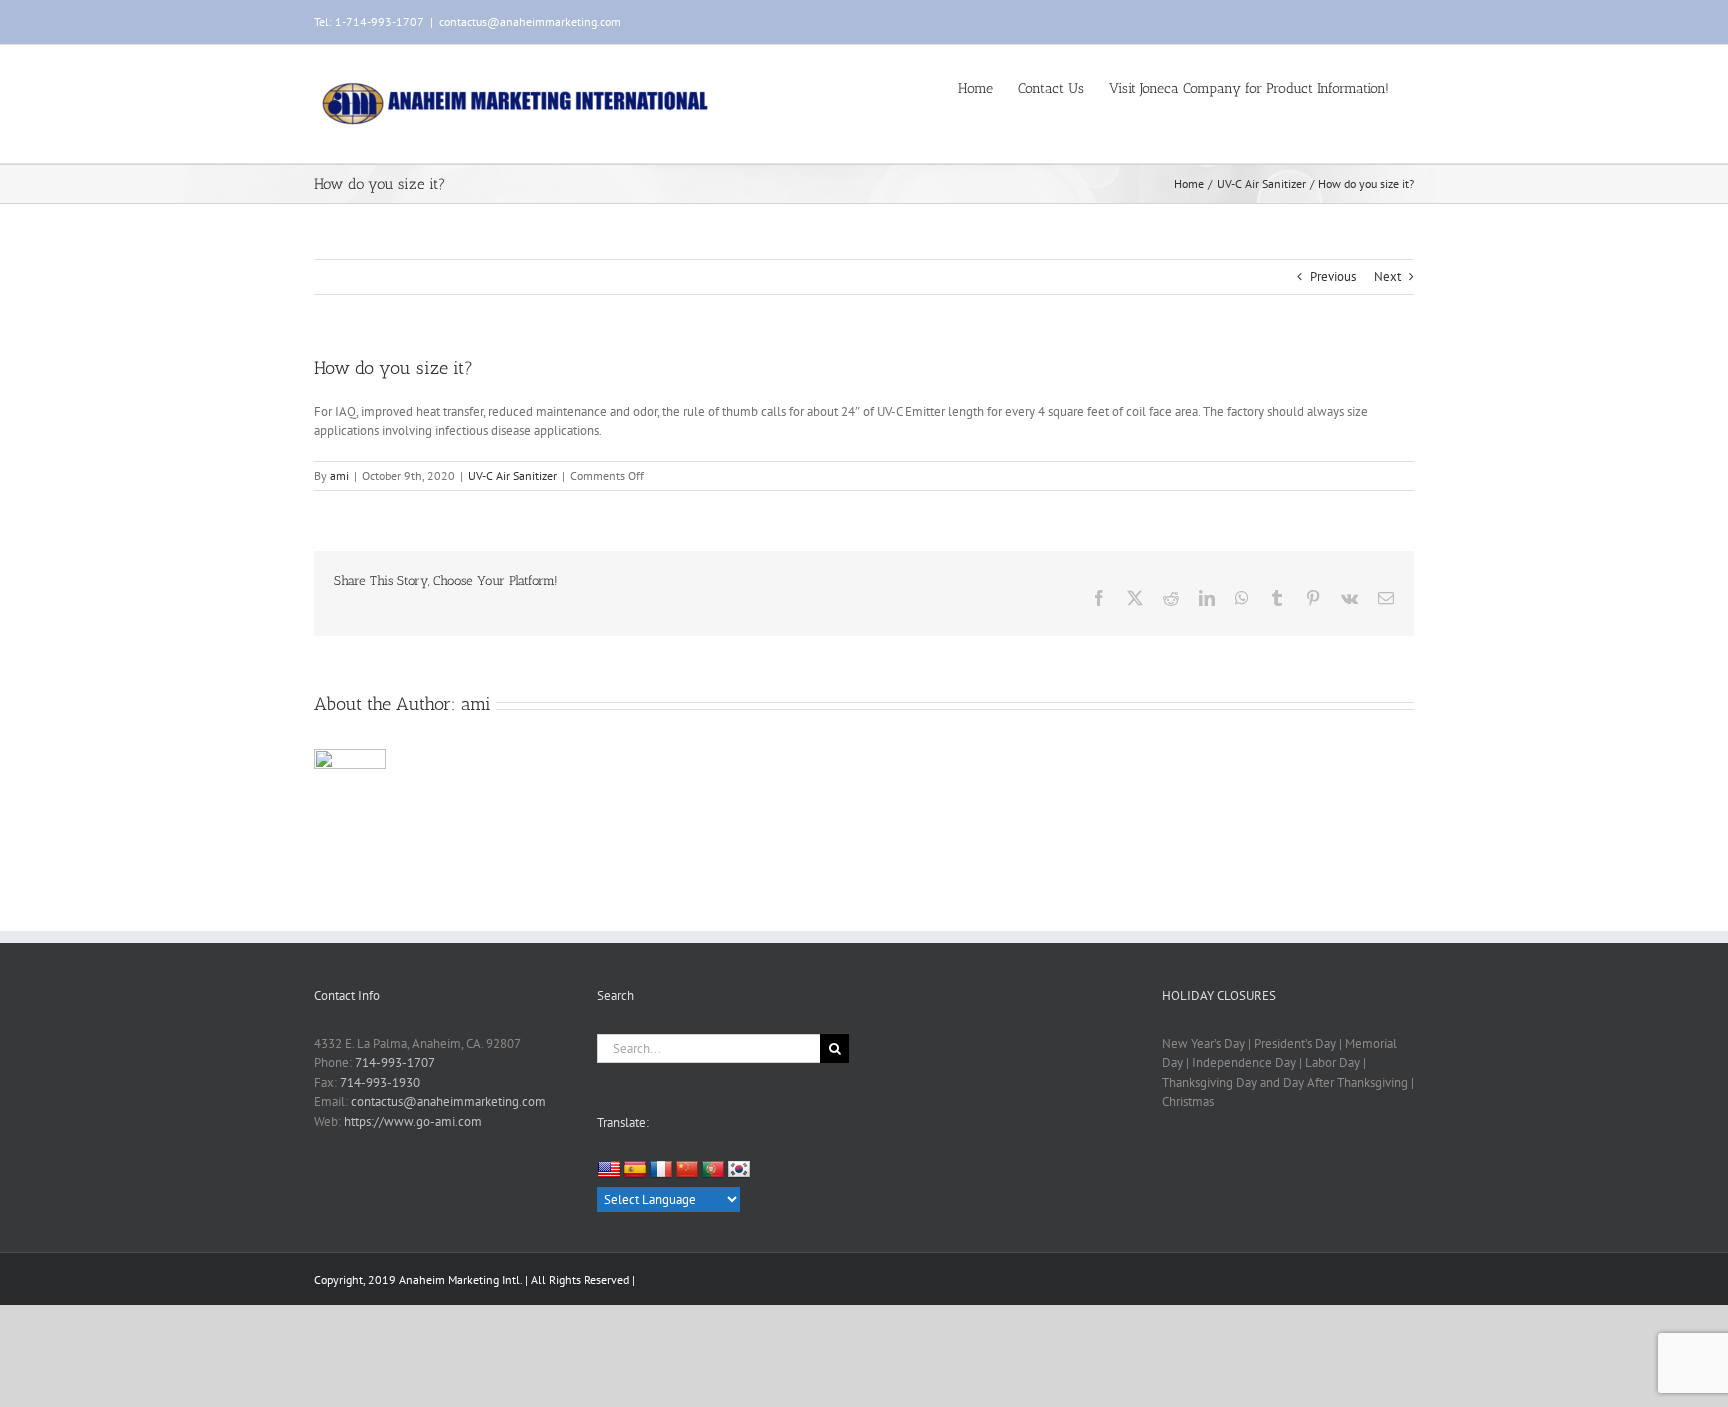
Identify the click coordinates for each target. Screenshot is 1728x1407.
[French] (661, 1170)
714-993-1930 (380, 1082)
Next (1387, 276)
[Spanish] (635, 1170)
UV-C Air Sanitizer (512, 475)
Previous (1333, 276)
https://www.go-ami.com (413, 1121)
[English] (609, 1169)
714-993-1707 (395, 1062)
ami (339, 475)
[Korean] (739, 1170)
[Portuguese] (713, 1170)
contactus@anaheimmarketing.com (530, 21)
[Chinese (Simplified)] (687, 1170)
